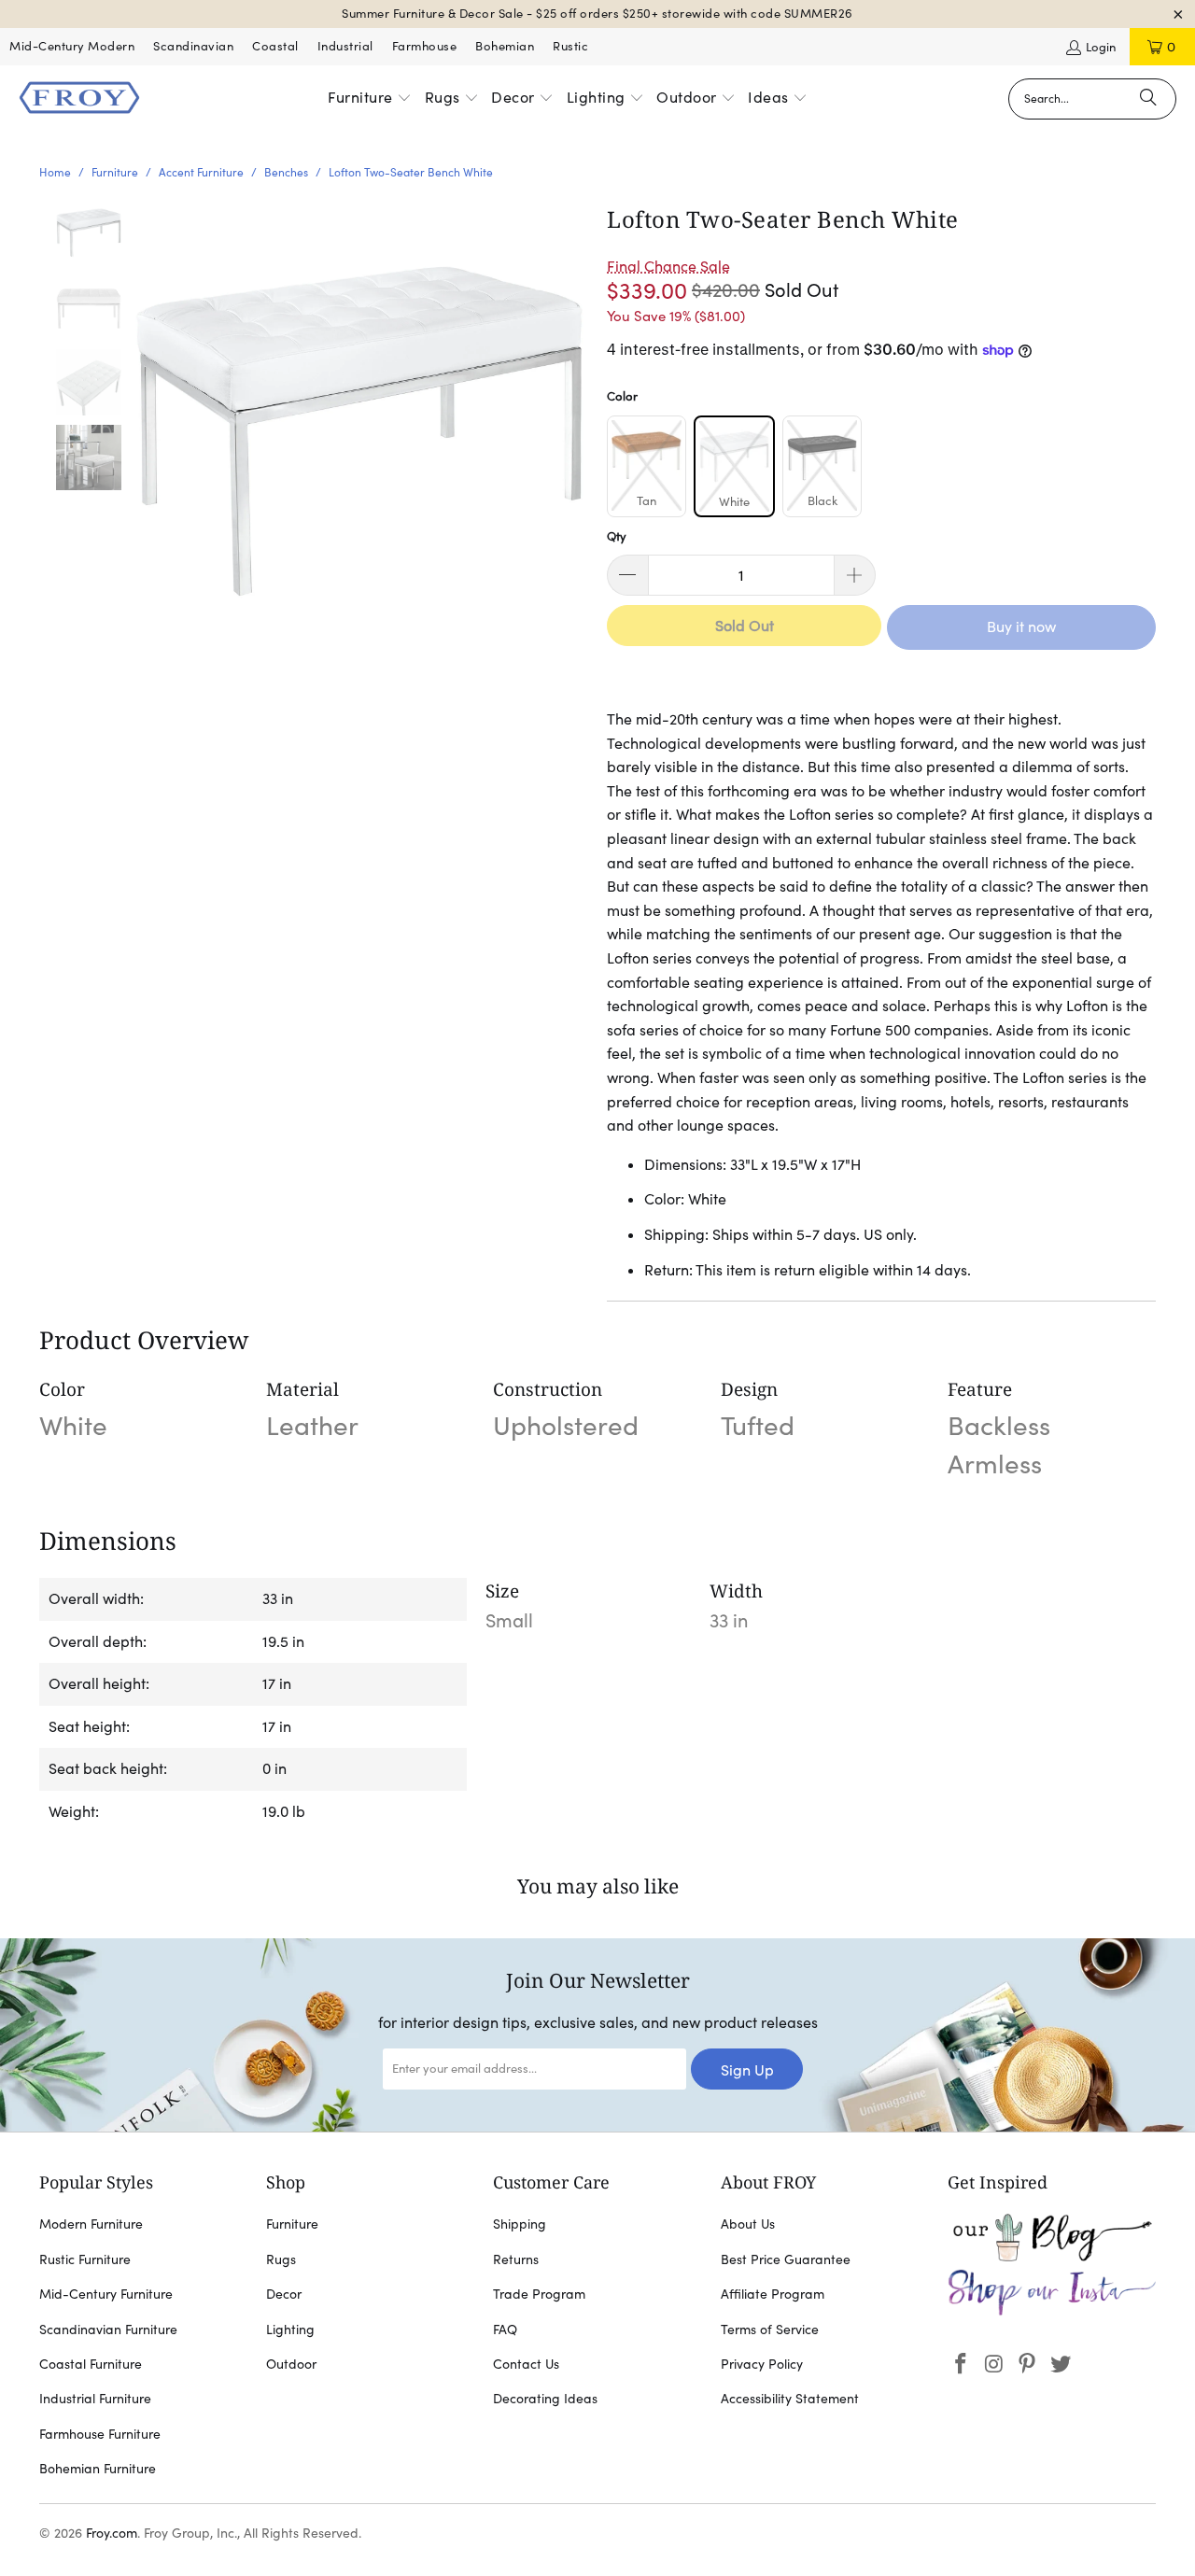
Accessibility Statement (790, 2399)
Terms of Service (770, 2330)
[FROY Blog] (1052, 2257)
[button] (370, 99)
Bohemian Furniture (98, 2469)
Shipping (520, 2224)
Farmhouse (425, 46)
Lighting (290, 2330)
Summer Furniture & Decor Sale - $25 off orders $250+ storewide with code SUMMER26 (597, 14)
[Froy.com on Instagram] (994, 2365)
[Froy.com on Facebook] (962, 2365)
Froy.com (112, 2533)
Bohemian (505, 46)
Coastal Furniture (91, 2364)
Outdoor (291, 2364)
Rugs (281, 2259)
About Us (748, 2224)
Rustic (570, 46)
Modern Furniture (91, 2224)
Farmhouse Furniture (100, 2434)
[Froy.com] (79, 99)
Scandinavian (193, 46)
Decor (284, 2294)
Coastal (275, 46)
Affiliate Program (773, 2294)
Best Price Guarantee (786, 2259)
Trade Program (539, 2294)
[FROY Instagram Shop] (1052, 2312)
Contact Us (526, 2364)
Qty (617, 536)
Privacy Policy (762, 2364)
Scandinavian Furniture (108, 2330)
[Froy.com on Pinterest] (1028, 2365)
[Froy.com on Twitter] (1061, 2365)
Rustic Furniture (85, 2259)
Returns (516, 2259)
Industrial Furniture (95, 2399)
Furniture (292, 2224)
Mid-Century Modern (72, 46)
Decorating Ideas (545, 2399)
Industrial (345, 46)
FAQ (505, 2330)
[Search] (1148, 99)
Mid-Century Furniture (106, 2294)
